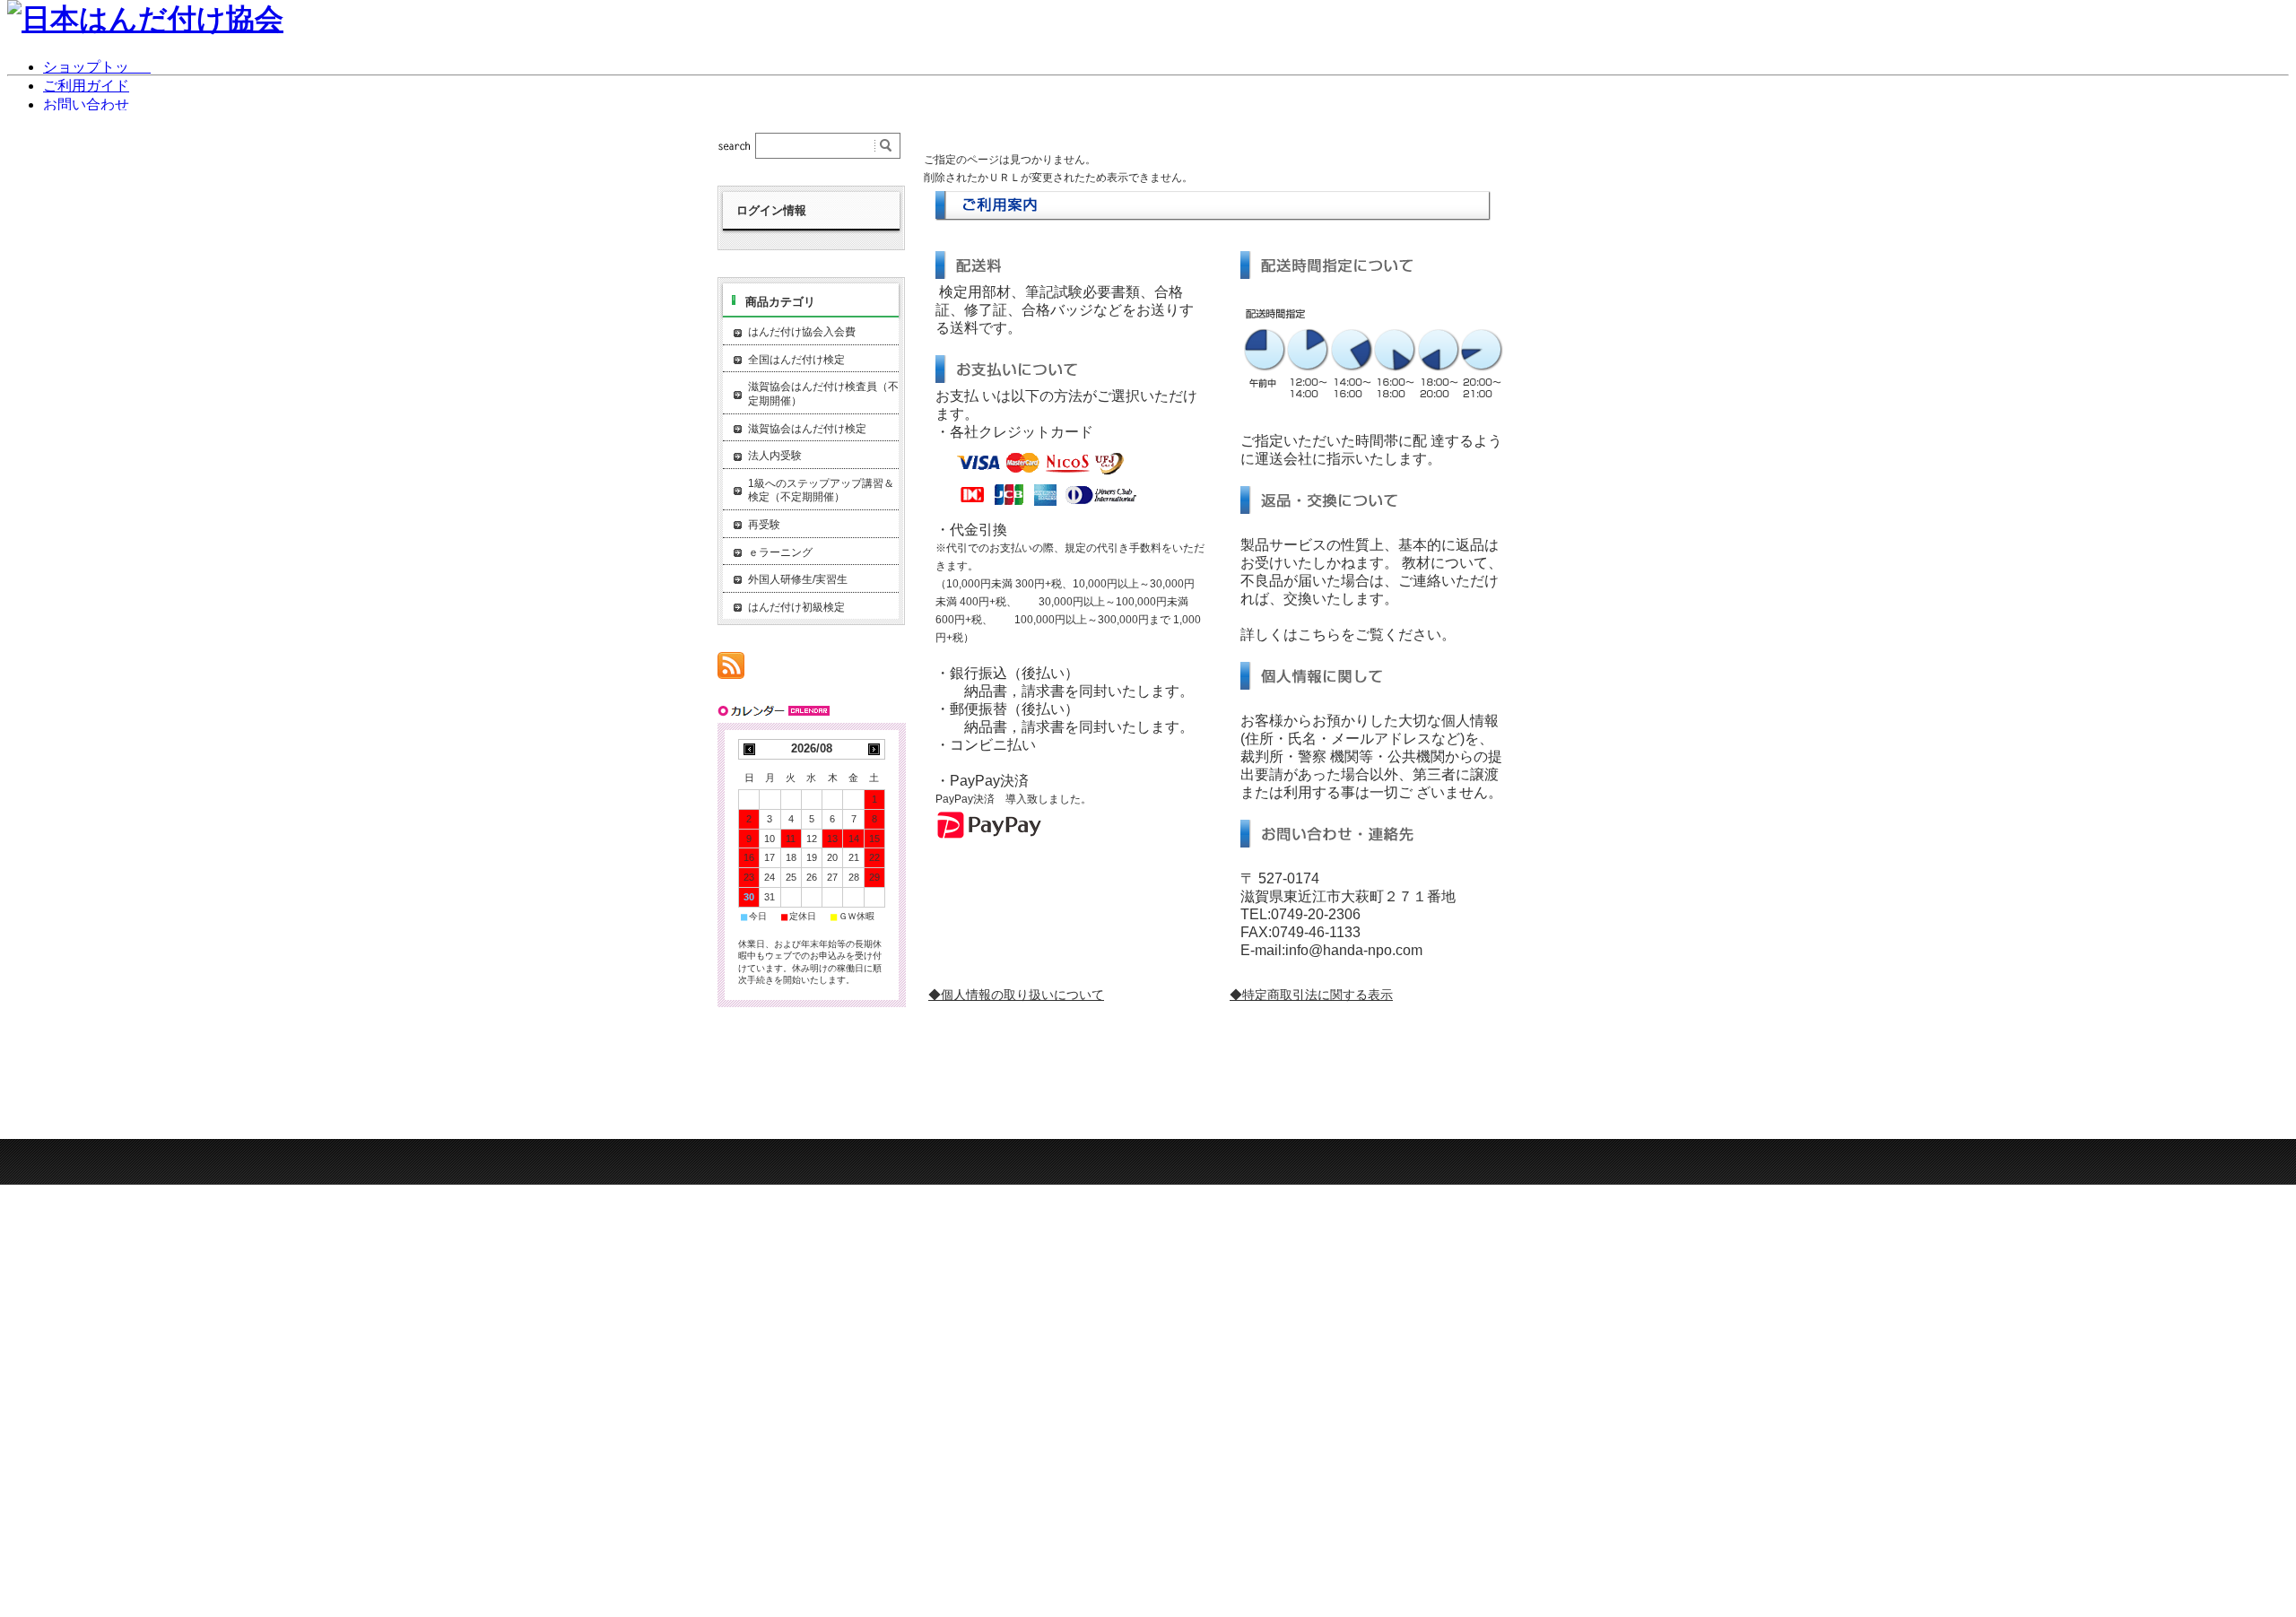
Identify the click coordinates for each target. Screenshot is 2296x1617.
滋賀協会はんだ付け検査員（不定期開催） (823, 394)
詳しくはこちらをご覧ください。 (1348, 635)
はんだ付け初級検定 (796, 607)
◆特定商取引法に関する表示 (1311, 995)
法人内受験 (775, 456)
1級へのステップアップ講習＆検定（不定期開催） (821, 491)
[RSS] (731, 669)
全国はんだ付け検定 (796, 360)
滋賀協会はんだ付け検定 (807, 429)
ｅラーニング (780, 552)
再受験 (764, 525)
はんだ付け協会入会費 (802, 332)
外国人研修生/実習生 (798, 579)
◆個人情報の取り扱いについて (1016, 995)
